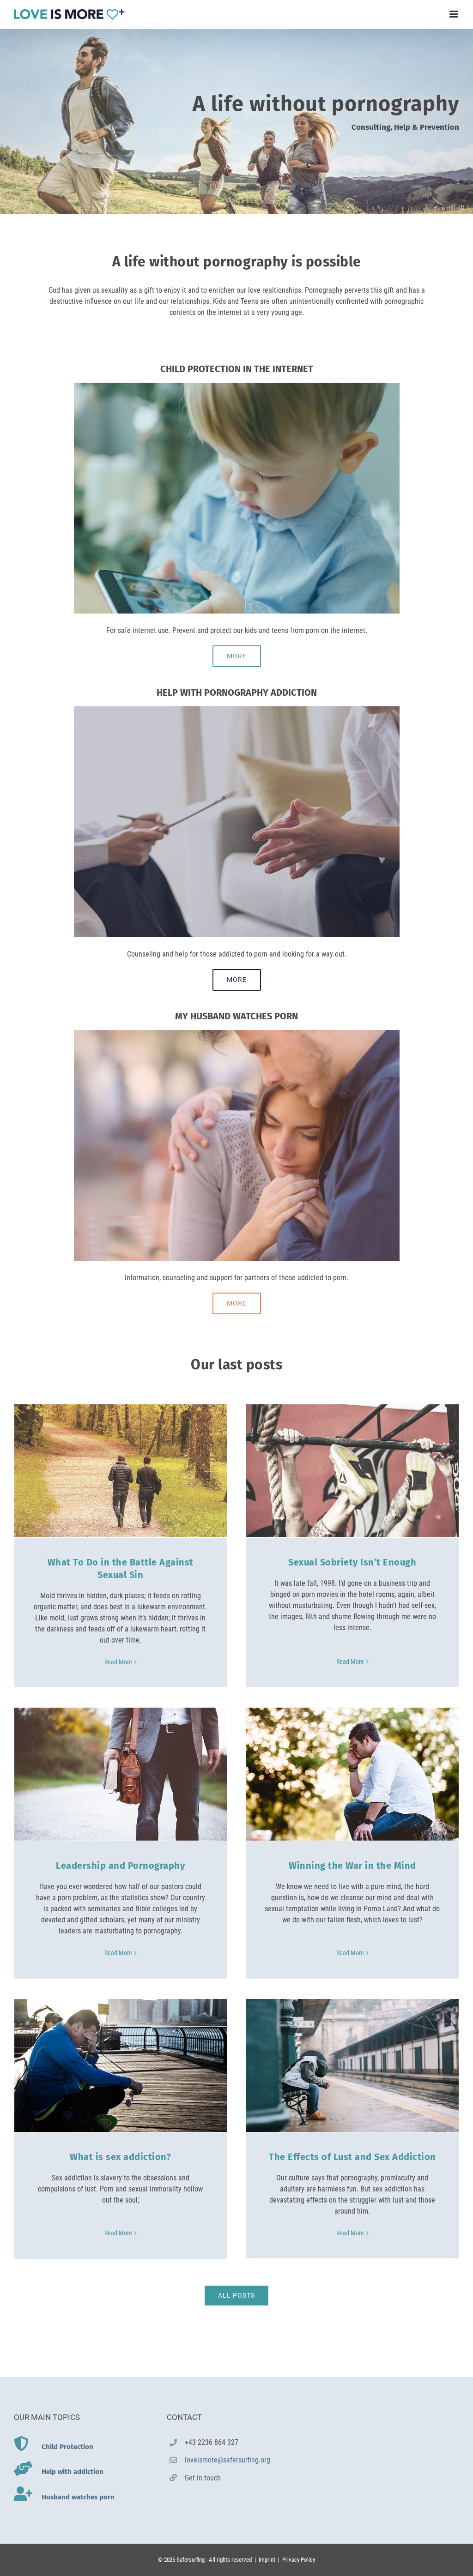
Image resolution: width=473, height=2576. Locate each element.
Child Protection (67, 2447)
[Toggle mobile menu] (454, 14)
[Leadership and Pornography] (121, 1774)
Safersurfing (191, 2560)
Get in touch (203, 2478)
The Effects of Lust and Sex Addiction (352, 2157)
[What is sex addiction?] (121, 2065)
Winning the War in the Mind (352, 1866)
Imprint (267, 2560)
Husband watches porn (78, 2497)
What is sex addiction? (120, 2157)
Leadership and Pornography (120, 1866)
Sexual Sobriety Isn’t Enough (352, 1562)
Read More (118, 1662)
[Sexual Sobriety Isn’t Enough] (352, 1471)
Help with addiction (73, 2472)
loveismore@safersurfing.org (227, 2460)
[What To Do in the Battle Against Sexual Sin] (121, 1471)
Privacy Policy (299, 2560)
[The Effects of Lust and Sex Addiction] (352, 2065)
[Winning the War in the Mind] (352, 1774)
